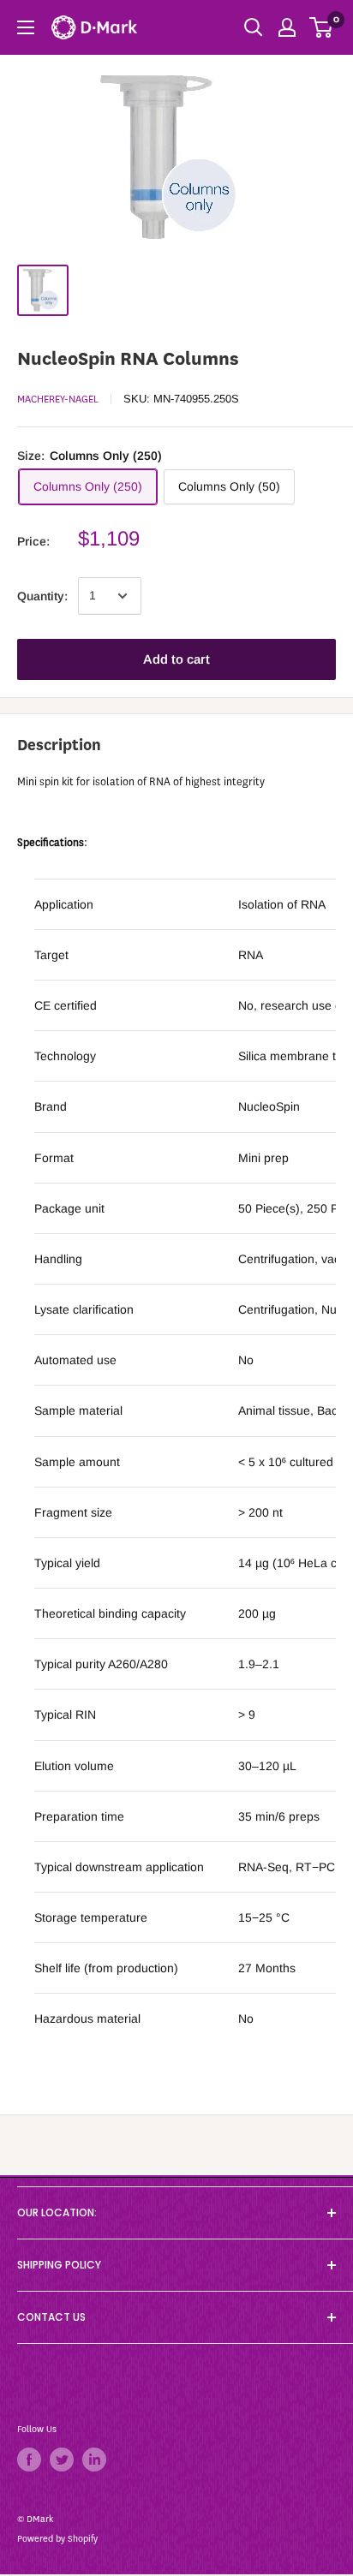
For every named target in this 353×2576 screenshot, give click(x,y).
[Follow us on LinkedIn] (94, 2460)
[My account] (287, 27)
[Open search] (254, 27)
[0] (322, 27)
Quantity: (42, 596)
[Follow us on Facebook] (29, 2460)
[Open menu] (26, 27)
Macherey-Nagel (58, 399)
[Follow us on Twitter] (62, 2460)
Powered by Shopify (57, 2539)
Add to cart (176, 659)
